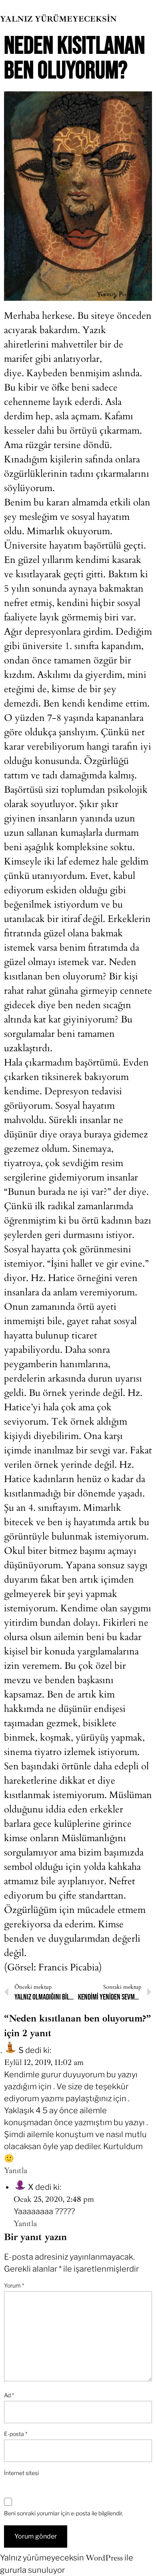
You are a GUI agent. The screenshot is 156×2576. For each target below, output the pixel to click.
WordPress (104, 2558)
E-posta (16, 2434)
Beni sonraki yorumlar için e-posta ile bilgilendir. (64, 2513)
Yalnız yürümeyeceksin (58, 19)
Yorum (14, 2285)
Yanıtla (16, 2170)
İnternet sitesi (21, 2473)
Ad (9, 2395)
